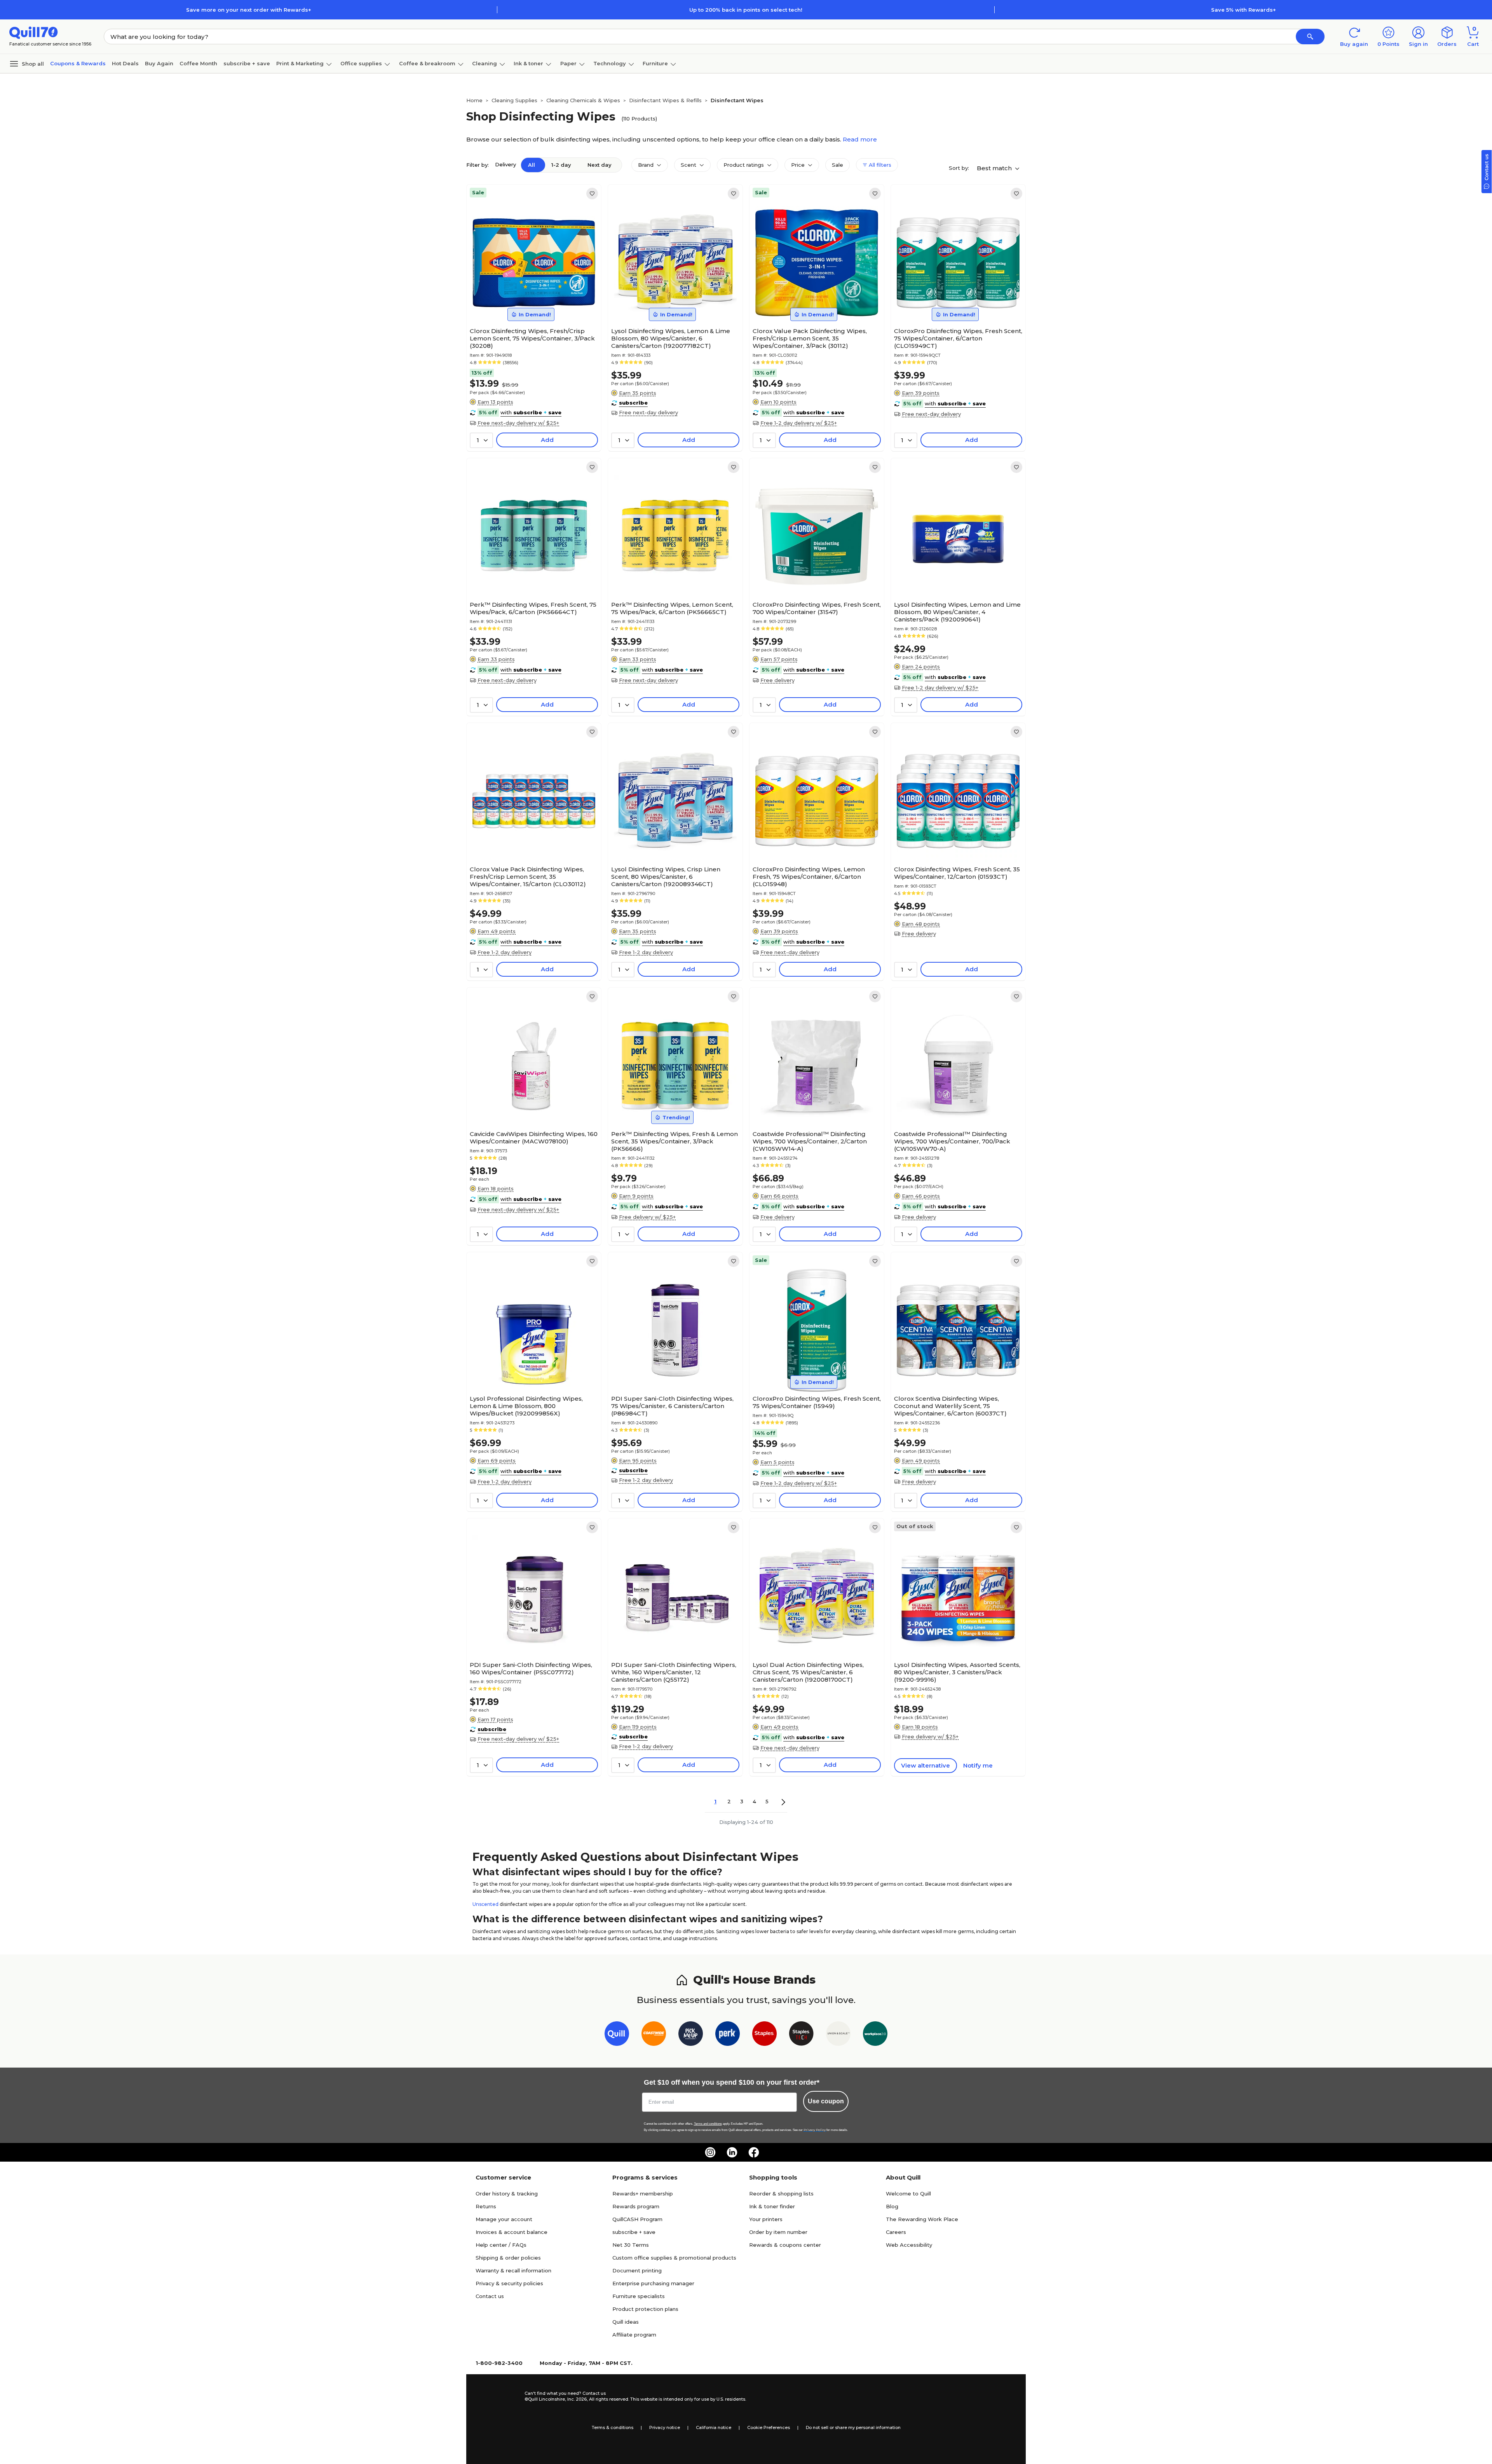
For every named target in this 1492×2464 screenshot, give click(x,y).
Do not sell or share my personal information (853, 2427)
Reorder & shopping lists (781, 2194)
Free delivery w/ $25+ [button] (647, 1217)
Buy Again (159, 63)
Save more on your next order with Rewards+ (249, 10)
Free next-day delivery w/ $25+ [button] (518, 423)
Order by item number (778, 2232)
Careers (896, 2232)
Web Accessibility (909, 2245)
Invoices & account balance (512, 2232)
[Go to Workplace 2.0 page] (875, 2035)
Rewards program (636, 2206)
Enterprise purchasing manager (653, 2283)
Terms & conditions (613, 2427)
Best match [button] (995, 168)
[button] (1310, 37)
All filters (879, 165)
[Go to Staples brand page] (764, 2035)
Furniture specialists (639, 2296)
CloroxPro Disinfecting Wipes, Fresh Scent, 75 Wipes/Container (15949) (817, 1402)
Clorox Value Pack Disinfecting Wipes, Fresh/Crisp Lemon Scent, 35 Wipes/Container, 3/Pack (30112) (810, 338)
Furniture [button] (655, 63)
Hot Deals (125, 63)
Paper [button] (568, 63)
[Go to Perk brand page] (728, 2035)
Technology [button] (610, 63)
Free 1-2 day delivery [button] (505, 952)
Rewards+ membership (643, 2194)
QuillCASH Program (637, 2219)
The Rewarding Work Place (922, 2219)
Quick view (531, 300)
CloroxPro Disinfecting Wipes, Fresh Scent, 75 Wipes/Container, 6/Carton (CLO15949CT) (958, 338)
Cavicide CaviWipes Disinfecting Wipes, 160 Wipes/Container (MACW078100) (534, 1138)
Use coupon (826, 2101)
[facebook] (754, 2152)
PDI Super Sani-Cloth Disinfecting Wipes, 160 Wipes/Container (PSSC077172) (531, 1668)
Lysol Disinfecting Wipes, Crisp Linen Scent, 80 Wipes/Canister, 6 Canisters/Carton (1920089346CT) (666, 877)
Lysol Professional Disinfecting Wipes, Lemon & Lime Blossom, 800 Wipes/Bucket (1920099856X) (526, 1406)
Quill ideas (626, 2322)
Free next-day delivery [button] (648, 412)
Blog (892, 2206)
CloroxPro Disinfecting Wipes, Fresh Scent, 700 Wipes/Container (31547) (817, 608)
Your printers (766, 2219)
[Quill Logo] (34, 32)
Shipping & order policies (508, 2258)
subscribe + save (247, 63)
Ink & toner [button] (528, 63)
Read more (860, 139)
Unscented (485, 1904)
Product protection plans (645, 2309)
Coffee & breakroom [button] (427, 63)
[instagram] (710, 2152)
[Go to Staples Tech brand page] (801, 2035)
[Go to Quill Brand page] (617, 2035)
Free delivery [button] (777, 680)
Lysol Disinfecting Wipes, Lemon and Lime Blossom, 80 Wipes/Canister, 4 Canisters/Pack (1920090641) (957, 612)
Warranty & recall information (513, 2270)
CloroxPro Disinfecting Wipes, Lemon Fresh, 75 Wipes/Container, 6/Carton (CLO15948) (809, 877)
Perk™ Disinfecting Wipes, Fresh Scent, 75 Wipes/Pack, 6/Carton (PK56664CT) (533, 608)
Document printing (637, 2270)
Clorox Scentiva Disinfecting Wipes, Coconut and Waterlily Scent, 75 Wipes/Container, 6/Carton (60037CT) (950, 1406)
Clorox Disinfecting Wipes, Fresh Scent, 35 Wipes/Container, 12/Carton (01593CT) (957, 873)
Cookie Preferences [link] (769, 2427)
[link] (592, 194)
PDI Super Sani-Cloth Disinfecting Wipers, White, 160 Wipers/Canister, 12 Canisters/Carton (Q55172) (674, 1672)
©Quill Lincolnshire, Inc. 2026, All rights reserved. (577, 2399)
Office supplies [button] (361, 63)
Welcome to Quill (908, 2194)
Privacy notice (665, 2427)
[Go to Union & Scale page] (838, 2035)
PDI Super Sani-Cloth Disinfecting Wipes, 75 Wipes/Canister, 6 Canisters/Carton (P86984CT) (672, 1406)
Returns (486, 2206)
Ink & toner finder (772, 2206)
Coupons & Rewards (78, 63)
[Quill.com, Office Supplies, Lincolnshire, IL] (497, 2396)
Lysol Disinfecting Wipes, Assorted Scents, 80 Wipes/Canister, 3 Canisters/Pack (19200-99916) (957, 1672)
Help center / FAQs (501, 2245)
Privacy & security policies (509, 2283)
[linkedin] (732, 2152)
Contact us (490, 2296)
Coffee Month (198, 63)
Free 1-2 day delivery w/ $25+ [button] (799, 423)
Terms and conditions (708, 2124)
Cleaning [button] (485, 63)
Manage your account (504, 2219)
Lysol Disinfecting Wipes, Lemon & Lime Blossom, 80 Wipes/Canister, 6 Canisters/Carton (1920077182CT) (671, 338)
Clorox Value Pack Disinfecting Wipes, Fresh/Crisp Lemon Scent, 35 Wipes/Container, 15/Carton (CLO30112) (528, 877)
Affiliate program (634, 2335)
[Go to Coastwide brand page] (654, 2035)
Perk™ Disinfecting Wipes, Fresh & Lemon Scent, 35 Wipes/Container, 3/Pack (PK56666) (675, 1141)
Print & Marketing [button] (300, 63)
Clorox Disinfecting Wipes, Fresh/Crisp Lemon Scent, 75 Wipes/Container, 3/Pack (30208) (532, 338)
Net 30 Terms (631, 2245)
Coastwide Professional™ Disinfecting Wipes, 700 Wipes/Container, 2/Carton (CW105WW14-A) (810, 1141)
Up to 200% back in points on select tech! (746, 10)
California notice (714, 2427)
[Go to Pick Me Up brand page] (691, 2035)
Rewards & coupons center (785, 2245)
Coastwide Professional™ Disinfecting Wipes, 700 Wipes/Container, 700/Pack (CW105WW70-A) (952, 1141)
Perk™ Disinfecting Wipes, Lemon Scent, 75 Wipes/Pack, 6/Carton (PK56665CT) (672, 608)
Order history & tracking (507, 2194)
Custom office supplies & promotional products (674, 2258)
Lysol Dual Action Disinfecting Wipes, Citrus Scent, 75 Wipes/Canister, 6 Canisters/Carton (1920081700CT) (808, 1672)
